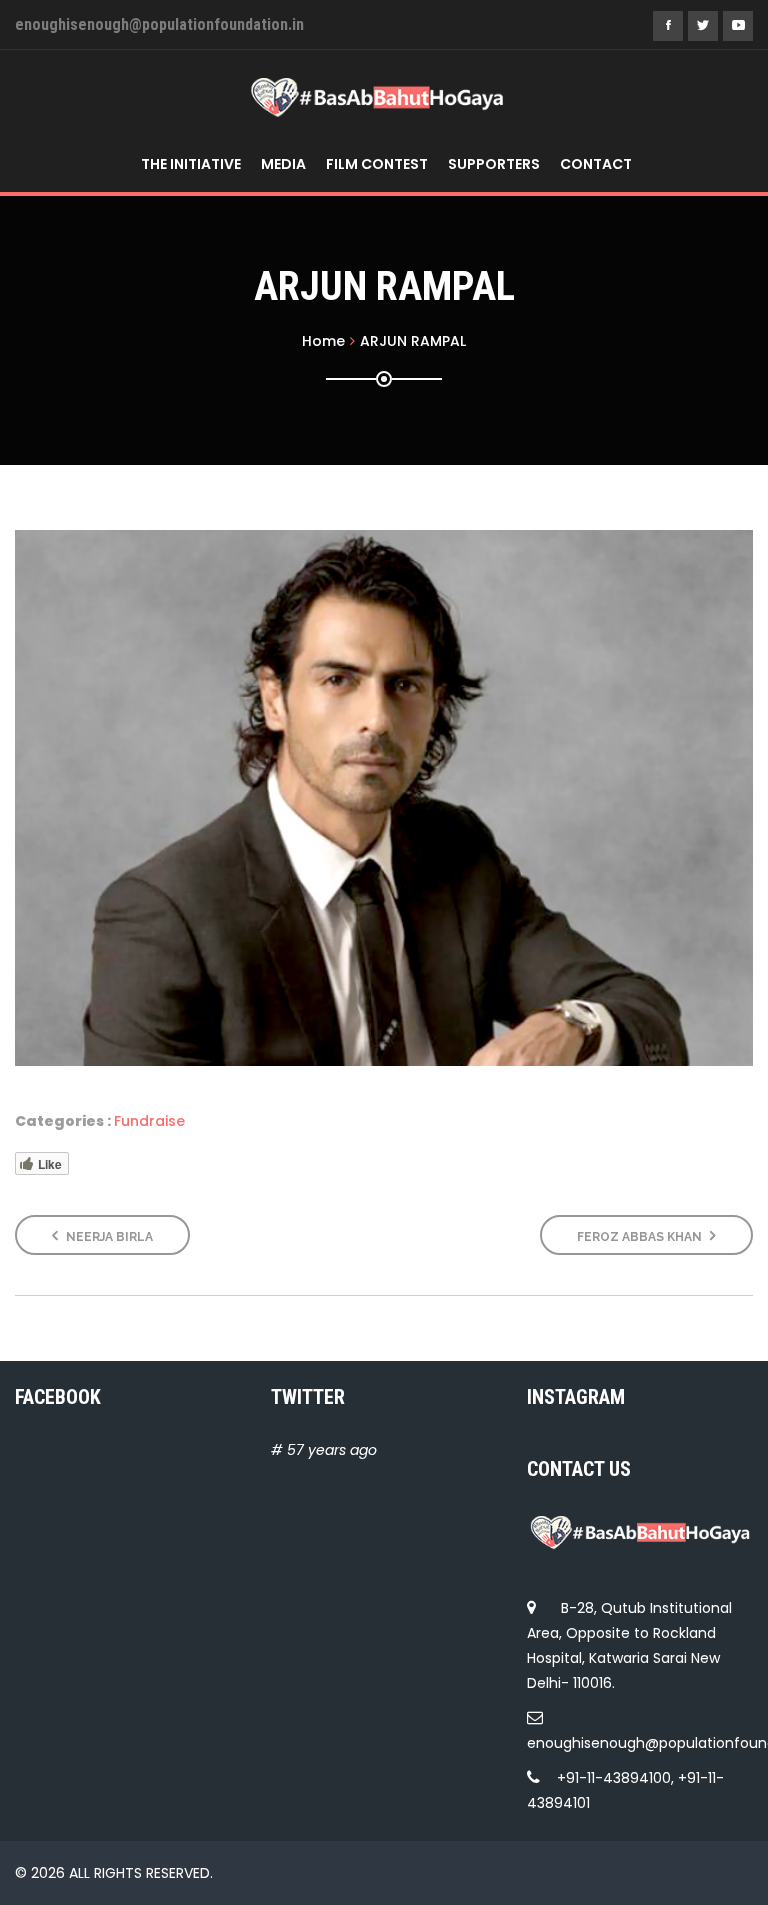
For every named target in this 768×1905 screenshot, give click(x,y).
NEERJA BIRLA (108, 1237)
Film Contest (377, 164)
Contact (596, 164)
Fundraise (149, 1121)
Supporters (494, 164)
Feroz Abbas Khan (641, 1237)
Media (283, 164)
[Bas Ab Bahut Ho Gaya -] (376, 97)
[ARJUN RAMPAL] (384, 798)
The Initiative (191, 164)
